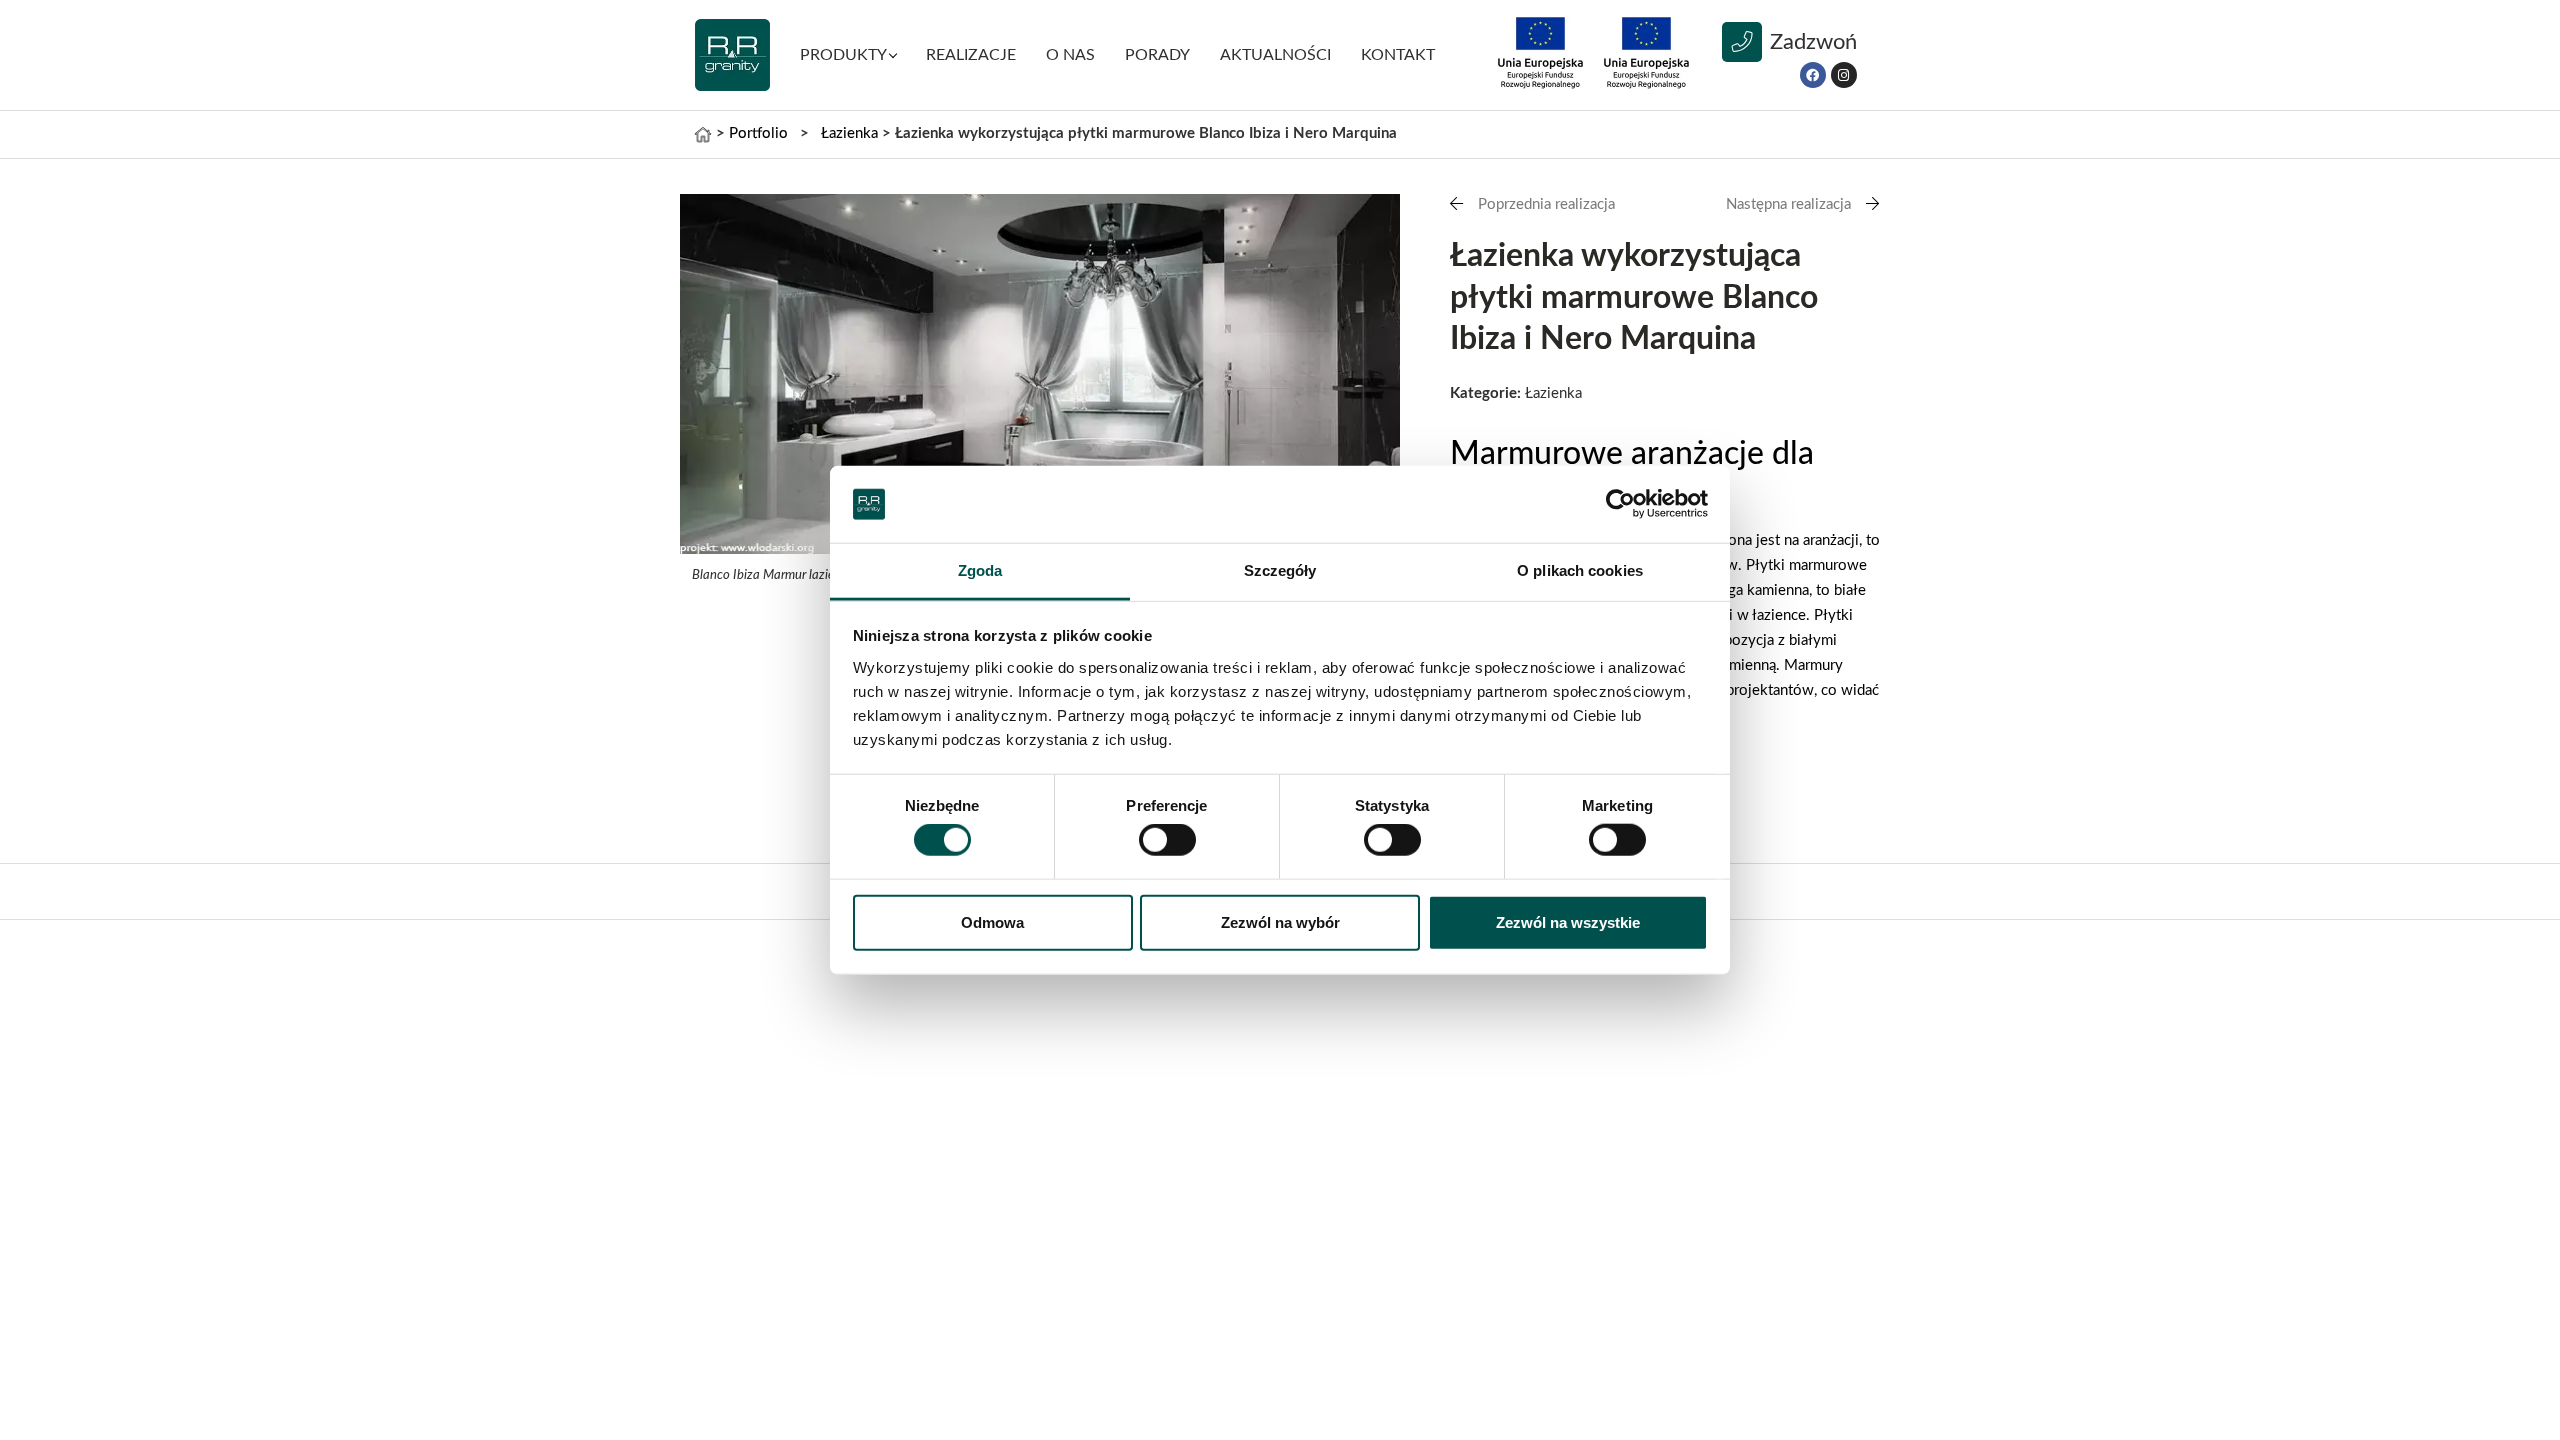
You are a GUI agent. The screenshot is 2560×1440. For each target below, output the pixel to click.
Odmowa (992, 921)
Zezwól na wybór (1280, 921)
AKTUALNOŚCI (1275, 55)
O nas (1070, 55)
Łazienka (849, 133)
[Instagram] (1844, 75)
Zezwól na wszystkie (1568, 921)
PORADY (1157, 55)
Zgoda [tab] (980, 570)
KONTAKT (1398, 55)
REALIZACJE (971, 55)
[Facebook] (1813, 75)
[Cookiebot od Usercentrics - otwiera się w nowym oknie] (1620, 504)
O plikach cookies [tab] (1580, 570)
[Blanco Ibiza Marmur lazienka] (1040, 374)
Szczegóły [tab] (1280, 570)
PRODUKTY (843, 55)
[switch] (1167, 840)
